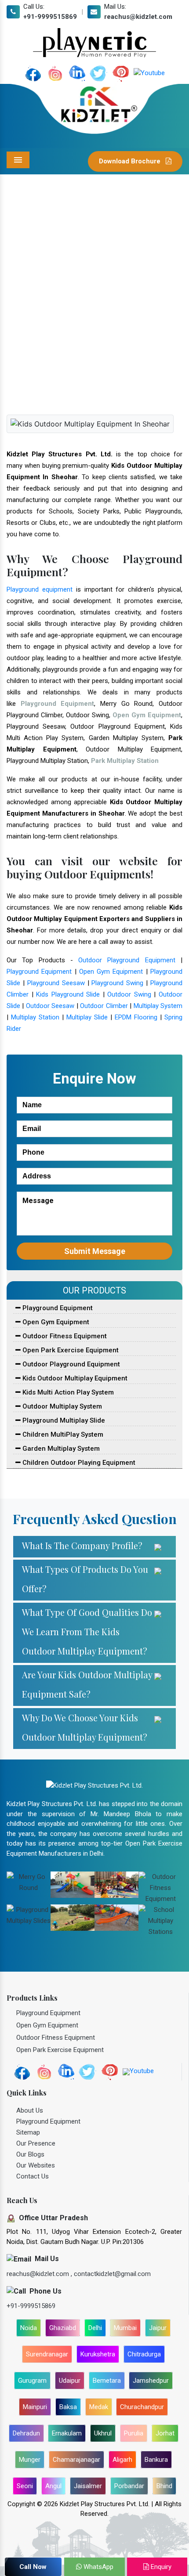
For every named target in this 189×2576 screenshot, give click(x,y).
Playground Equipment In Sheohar (104, 329)
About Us (30, 2110)
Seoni (25, 2486)
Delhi (95, 2328)
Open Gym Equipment (111, 972)
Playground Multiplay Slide (63, 1420)
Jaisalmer (88, 2486)
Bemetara (107, 2381)
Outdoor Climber (104, 1006)
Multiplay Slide (87, 1017)
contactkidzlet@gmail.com (112, 2274)
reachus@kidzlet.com (138, 17)
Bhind (164, 2486)
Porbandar (129, 2486)
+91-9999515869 (50, 17)
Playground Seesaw (56, 983)
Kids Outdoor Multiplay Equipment (74, 1378)
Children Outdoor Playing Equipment (78, 1463)
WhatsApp (98, 2567)
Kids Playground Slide (68, 994)
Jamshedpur (151, 2381)
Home (36, 329)
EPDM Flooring (136, 1017)
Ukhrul (103, 2433)
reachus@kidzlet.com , (40, 2274)
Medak (99, 2407)
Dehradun (26, 2433)
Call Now (33, 2567)
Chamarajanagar (76, 2460)
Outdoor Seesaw (50, 1006)
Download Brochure (131, 161)
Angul (53, 2486)
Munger (30, 2460)
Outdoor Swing (129, 994)
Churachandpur (142, 2407)
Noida (29, 2328)
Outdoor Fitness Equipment (64, 1336)
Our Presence (36, 2143)
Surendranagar (47, 2354)
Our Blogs (30, 2154)
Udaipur (70, 2381)
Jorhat (165, 2433)
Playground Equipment (39, 972)
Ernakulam (67, 2433)
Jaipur (158, 2328)
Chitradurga (144, 2354)
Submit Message (95, 1251)
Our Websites (36, 2165)
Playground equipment (40, 589)
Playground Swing (117, 983)
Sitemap (28, 2132)
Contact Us (33, 2176)
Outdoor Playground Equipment (127, 960)
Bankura (156, 2460)
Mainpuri (35, 2407)
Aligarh (122, 2460)
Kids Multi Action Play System (67, 1392)
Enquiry (160, 2567)
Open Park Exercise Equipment (70, 1350)
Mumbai (125, 2328)
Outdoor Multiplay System (61, 1406)
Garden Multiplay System (60, 1449)
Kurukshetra (98, 2354)
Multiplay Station (35, 1017)
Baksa (68, 2407)
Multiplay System (158, 1006)
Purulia (134, 2433)
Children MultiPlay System (62, 1434)
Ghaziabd (63, 2328)
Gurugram (32, 2381)
